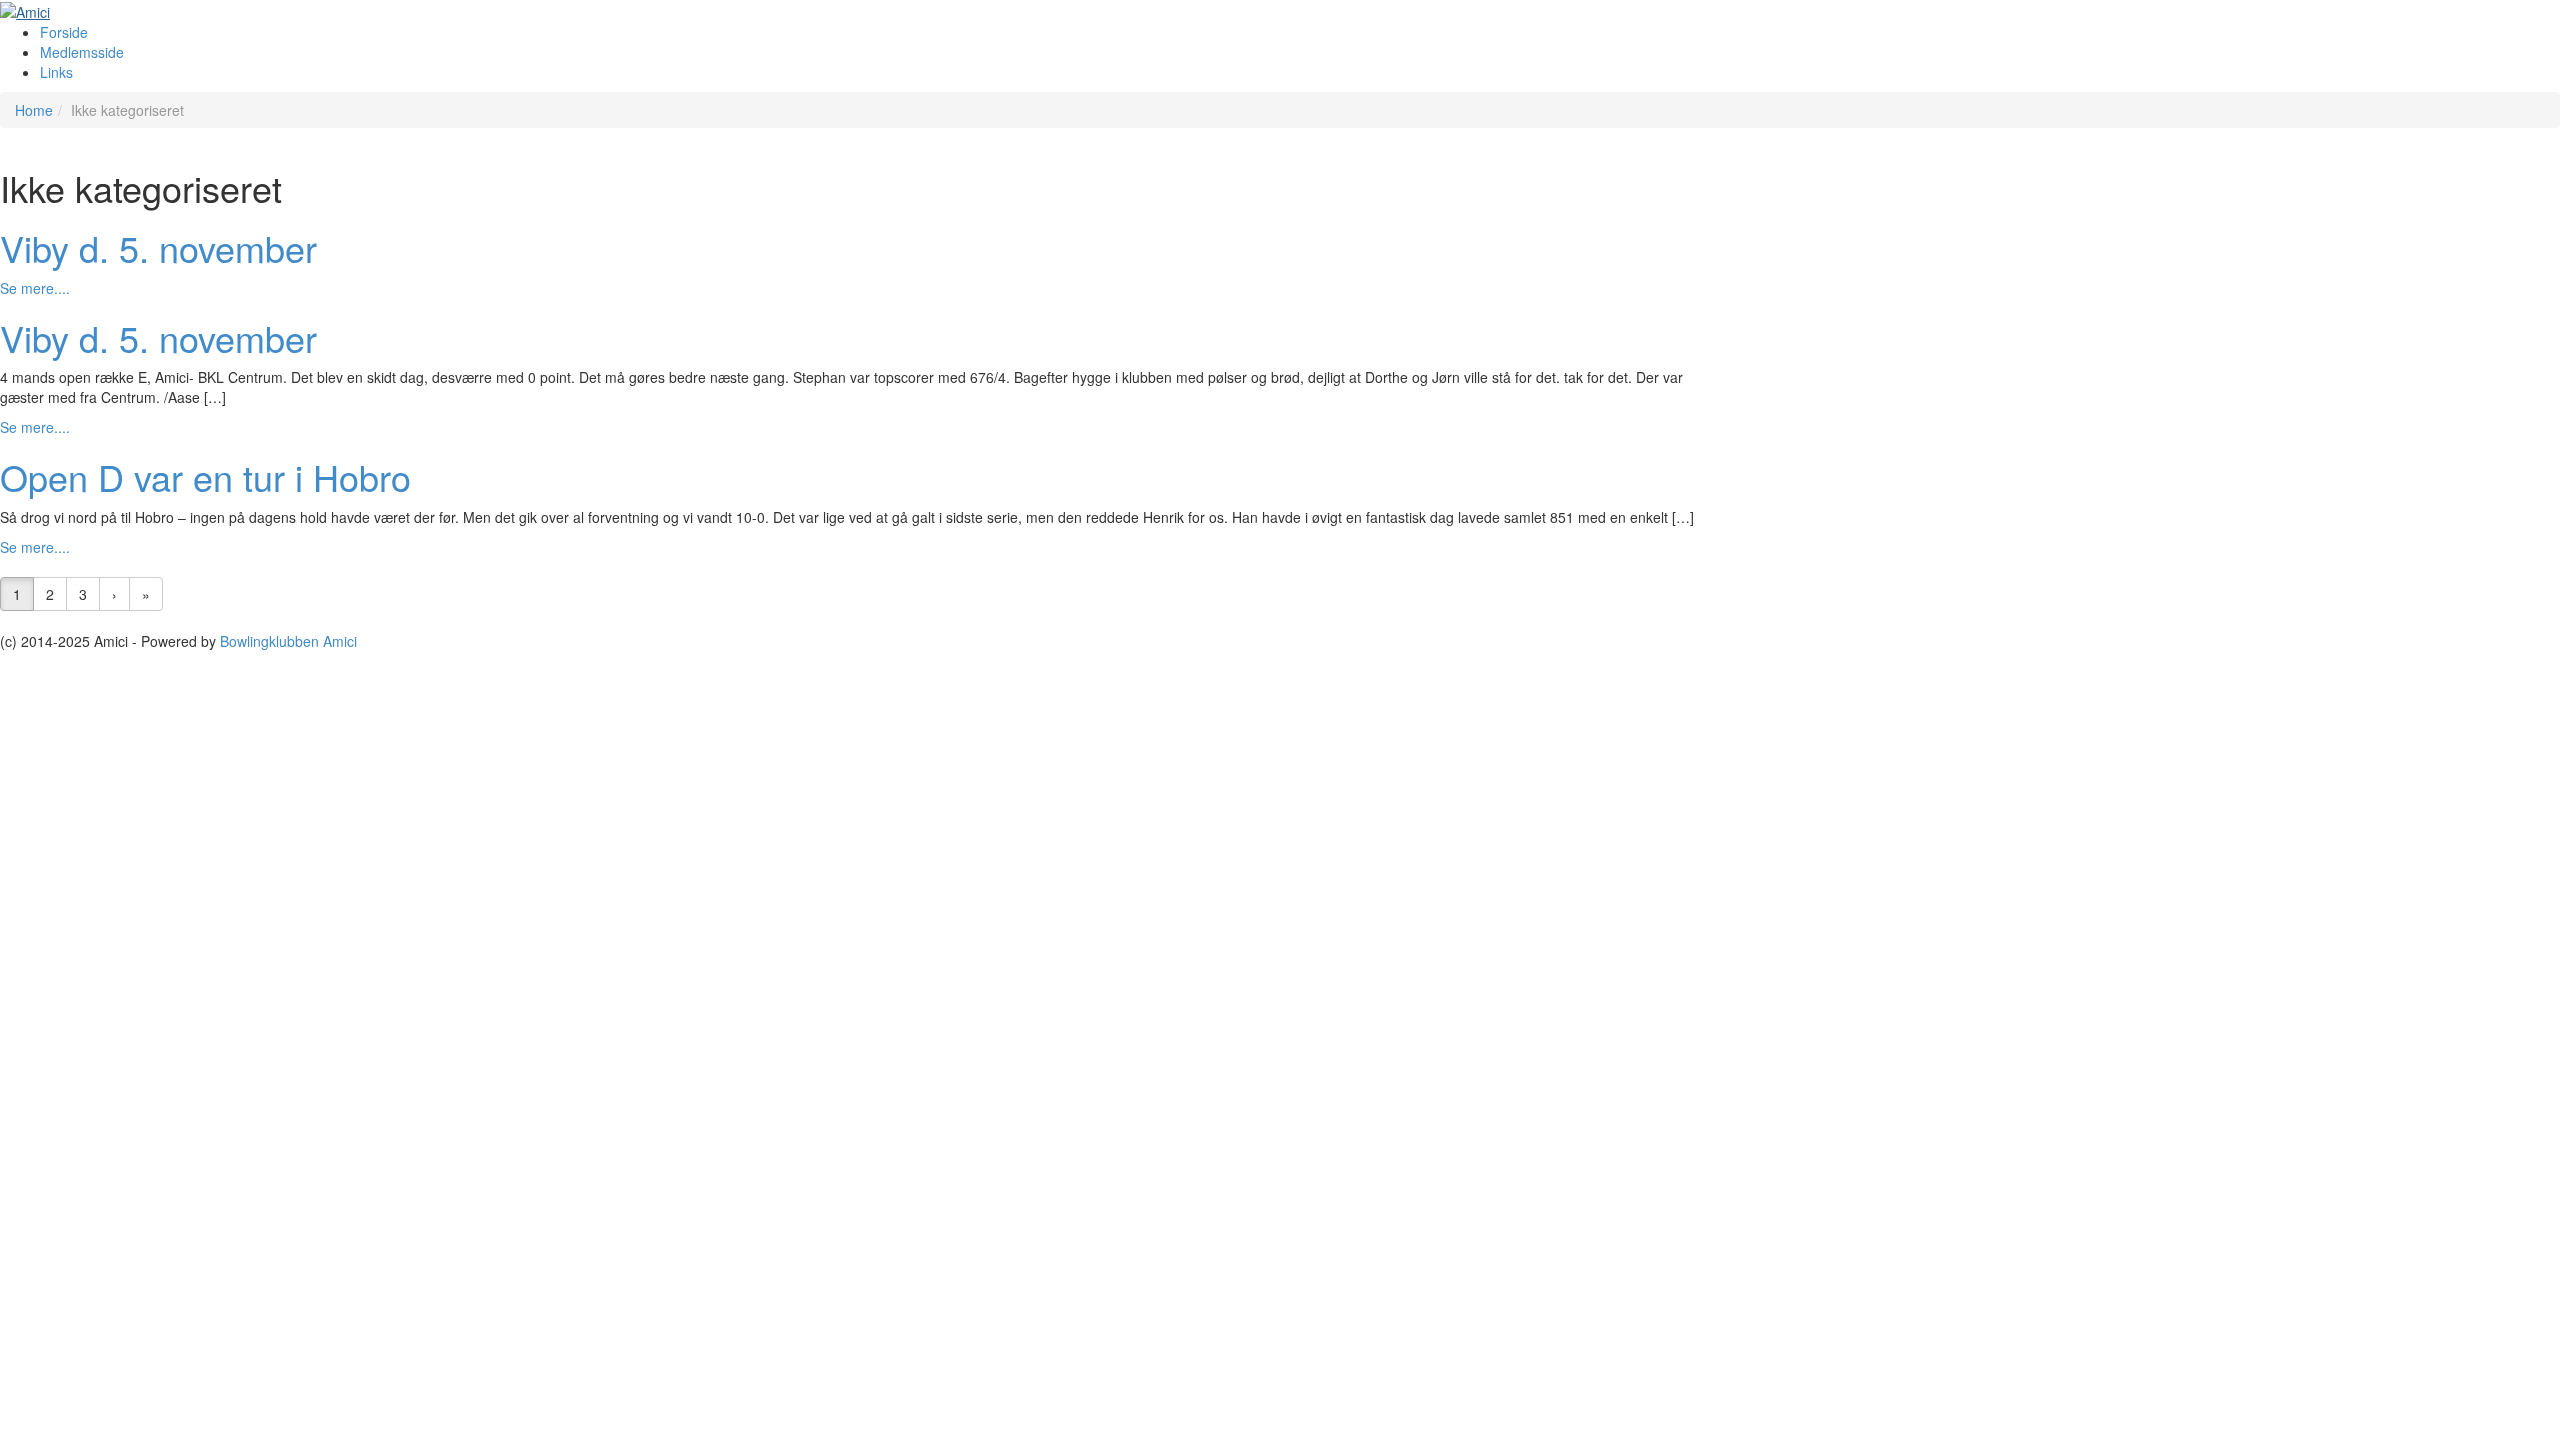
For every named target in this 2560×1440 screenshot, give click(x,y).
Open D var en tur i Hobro (205, 476)
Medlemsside (82, 52)
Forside (64, 32)
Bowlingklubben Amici (288, 641)
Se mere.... (35, 288)
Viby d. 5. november (158, 247)
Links (56, 72)
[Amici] (25, 10)
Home (34, 110)
